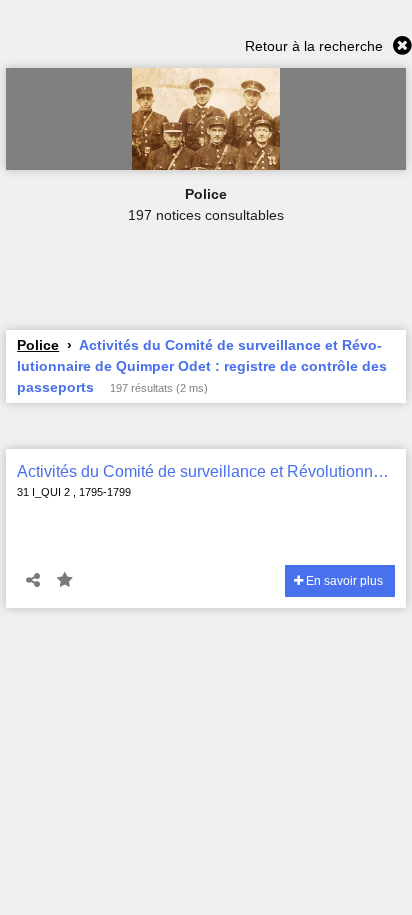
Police (38, 345)
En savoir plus (343, 581)
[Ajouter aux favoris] (65, 581)
